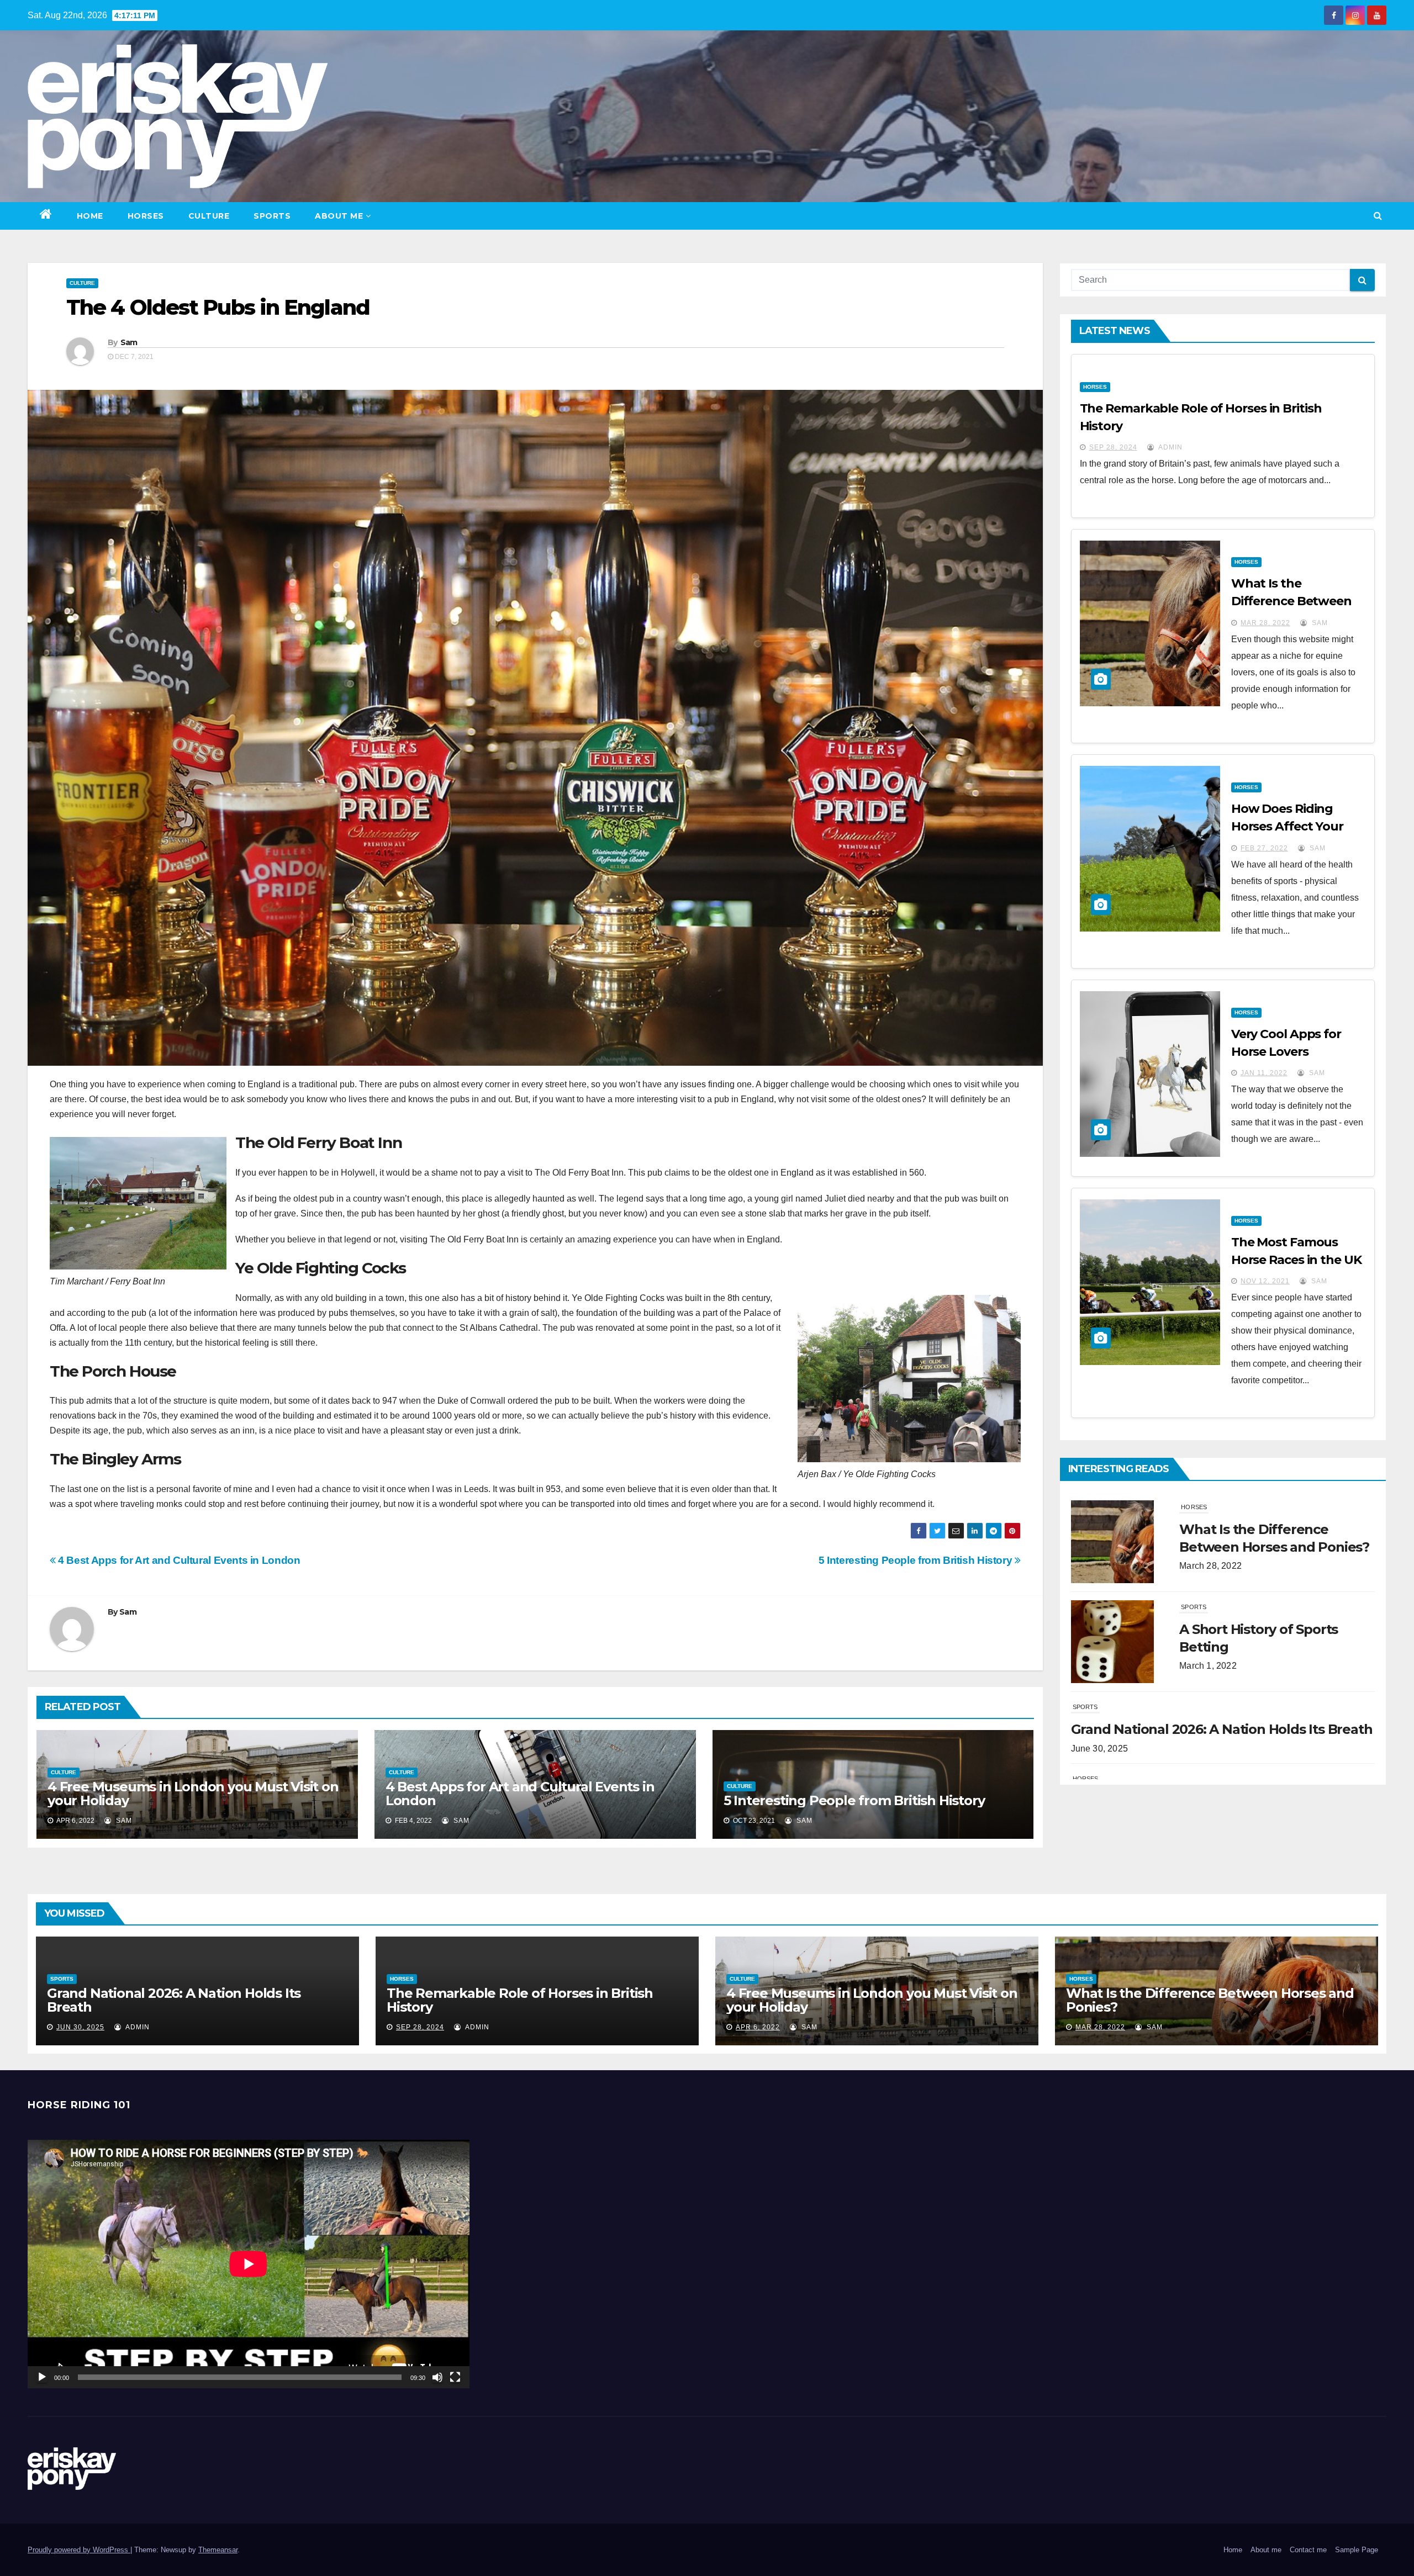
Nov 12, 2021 (1265, 1281)
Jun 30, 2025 (80, 2027)
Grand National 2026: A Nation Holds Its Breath (1222, 1529)
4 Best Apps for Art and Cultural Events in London (178, 1560)
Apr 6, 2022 (758, 2027)
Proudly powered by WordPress (79, 2550)
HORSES (146, 216)
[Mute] (437, 2377)
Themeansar (218, 2550)
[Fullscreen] (455, 2377)
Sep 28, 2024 (1113, 447)
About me (339, 216)
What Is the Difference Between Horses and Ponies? (1291, 601)
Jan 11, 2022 (1264, 1073)
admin (1170, 447)
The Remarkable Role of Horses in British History (520, 2000)
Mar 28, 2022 (1265, 623)
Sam (129, 342)
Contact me (1308, 2550)
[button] (1378, 216)
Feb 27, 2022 (1264, 848)
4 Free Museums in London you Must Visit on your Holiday (193, 1794)
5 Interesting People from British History (917, 1560)
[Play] (42, 2377)
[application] (249, 2264)
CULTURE (209, 216)
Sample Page (1357, 2550)
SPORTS (272, 216)
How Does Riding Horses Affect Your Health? (1287, 826)
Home (90, 216)
